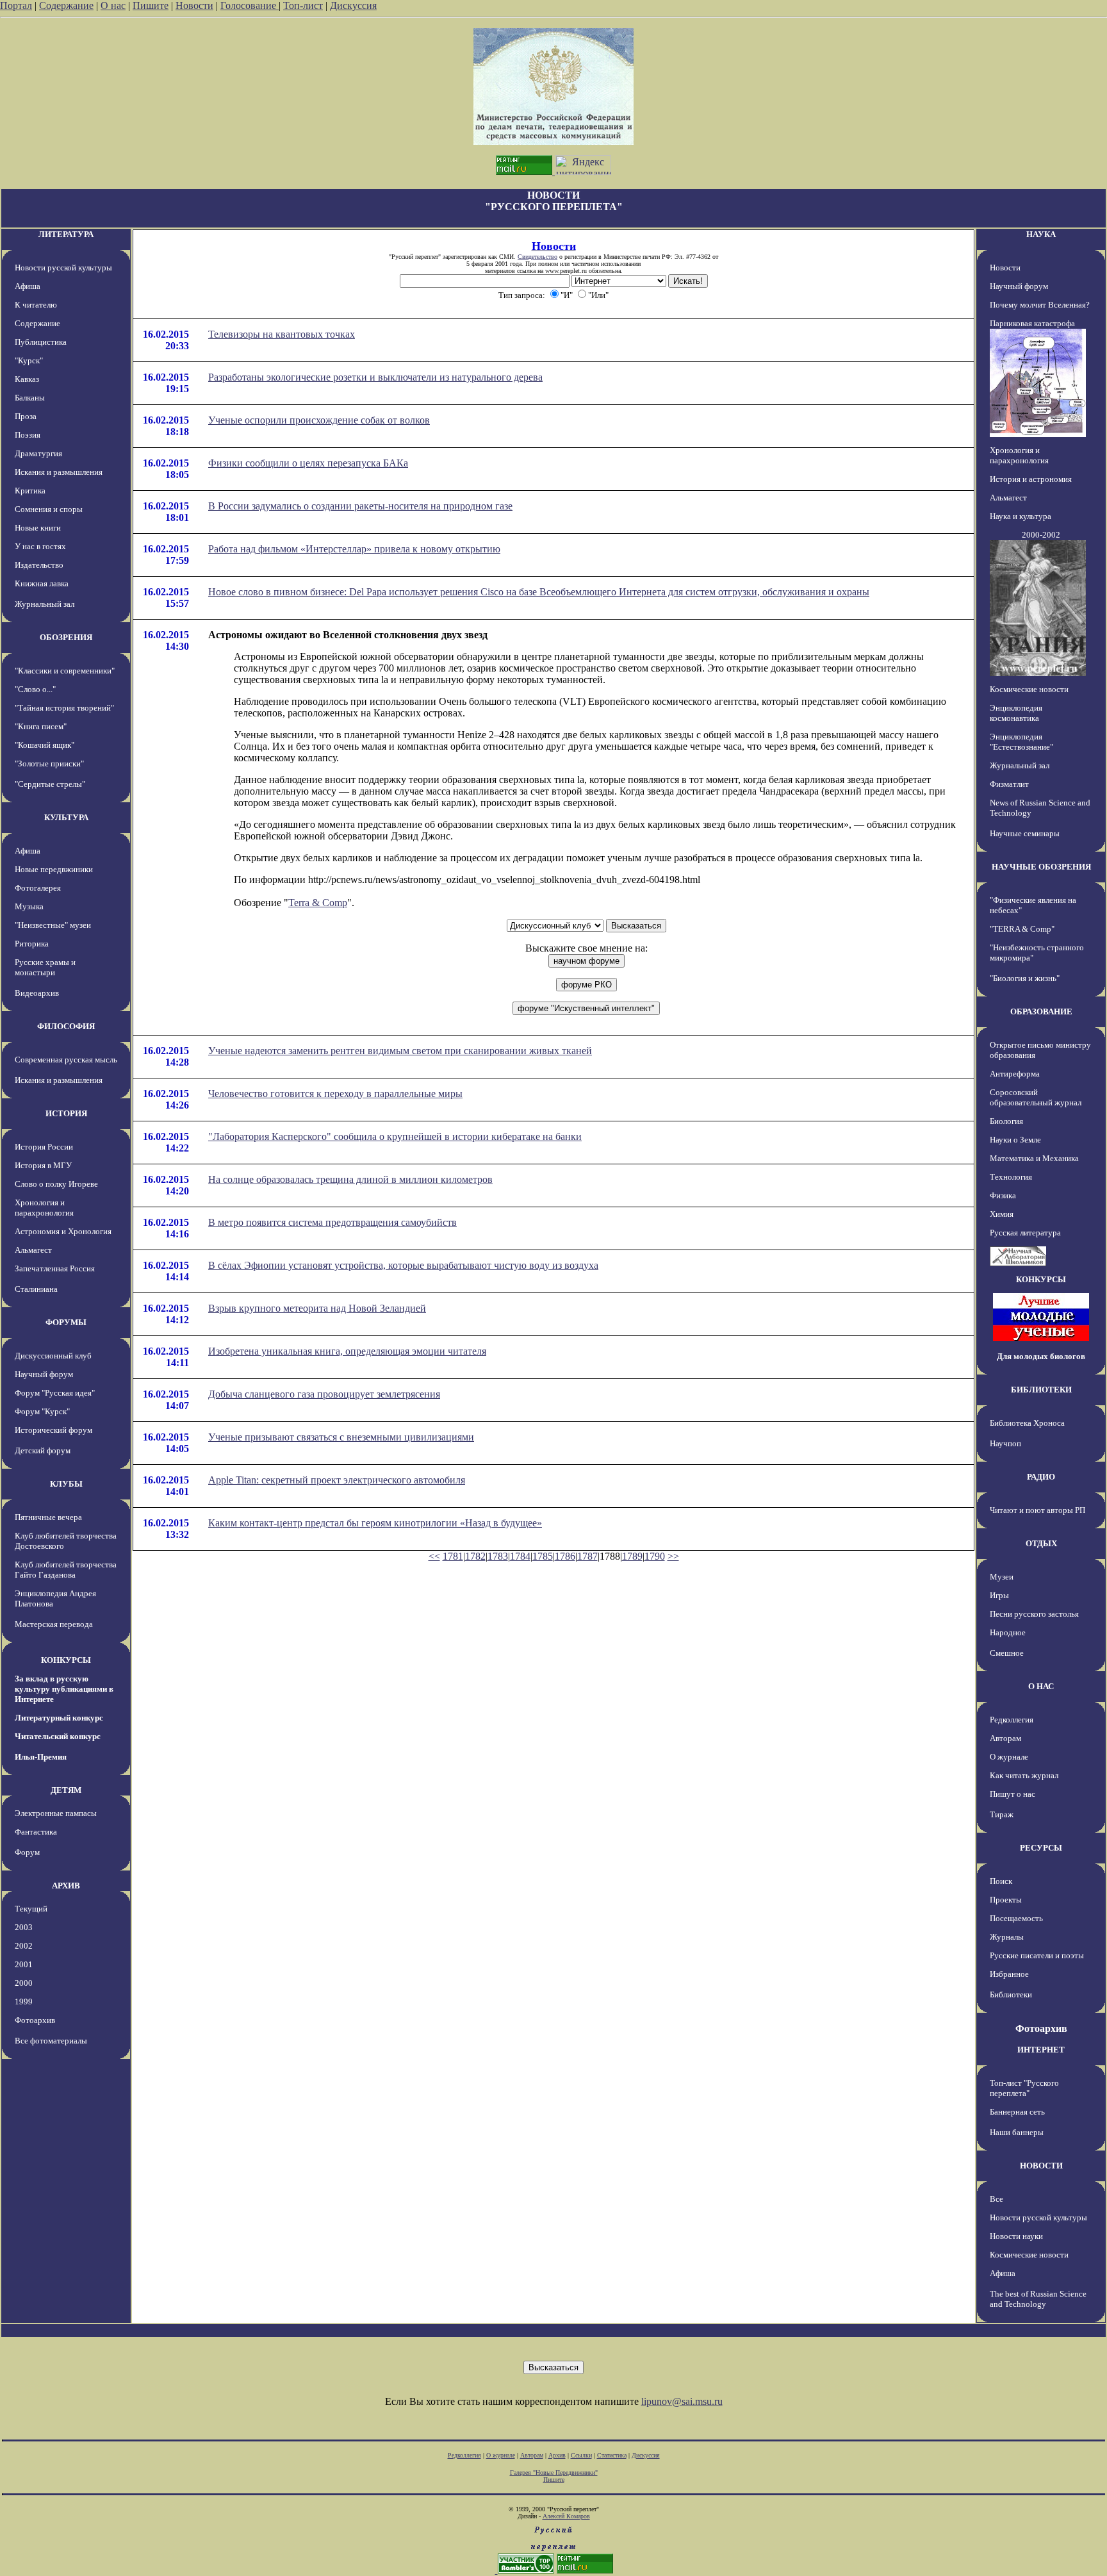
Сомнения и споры (49, 509)
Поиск (1001, 1881)
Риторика (32, 944)
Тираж (1002, 1814)
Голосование (250, 5)
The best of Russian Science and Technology (1038, 2299)
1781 (453, 1556)
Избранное (1009, 1974)
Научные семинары (1025, 833)
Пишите (151, 5)
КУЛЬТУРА (66, 817)
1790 (655, 1556)
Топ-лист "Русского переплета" (1024, 2088)
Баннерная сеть (1017, 2112)
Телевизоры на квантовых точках (282, 334)
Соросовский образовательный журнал (1036, 1097)
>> (673, 1556)
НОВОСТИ (1041, 2166)
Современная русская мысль (66, 1060)
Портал (16, 5)
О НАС (1041, 1686)
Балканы (30, 398)
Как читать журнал (1024, 1775)
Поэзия (28, 435)
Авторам (1005, 1738)
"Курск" (29, 360)
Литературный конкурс (59, 1718)
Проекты (1006, 1900)
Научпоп (1005, 1443)
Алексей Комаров (566, 2516)
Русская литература (1025, 1233)
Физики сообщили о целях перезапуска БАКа (308, 463)
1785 (543, 1556)
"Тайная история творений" (64, 708)
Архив (557, 2455)
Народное (1008, 1632)
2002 (24, 1946)
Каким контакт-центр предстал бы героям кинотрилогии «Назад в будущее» (375, 1523)
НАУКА (1041, 234)
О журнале (1009, 1757)
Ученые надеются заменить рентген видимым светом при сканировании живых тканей (400, 1051)
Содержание (66, 5)
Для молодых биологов (1041, 1356)
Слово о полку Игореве (56, 1184)
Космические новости (1029, 689)
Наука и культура (1021, 516)
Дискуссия (353, 5)
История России (44, 1147)
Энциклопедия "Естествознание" (1021, 742)
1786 (565, 1556)
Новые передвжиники (54, 869)
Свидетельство (537, 257)
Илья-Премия (41, 1757)
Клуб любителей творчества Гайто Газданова (66, 1570)
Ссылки (581, 2455)
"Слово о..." (35, 689)
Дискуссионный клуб (53, 1356)
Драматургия (38, 453)
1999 (24, 2002)
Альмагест (33, 1250)
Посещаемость (1016, 1918)
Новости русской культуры (63, 268)
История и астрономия (1031, 479)
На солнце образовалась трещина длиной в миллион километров (350, 1179)
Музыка (29, 906)
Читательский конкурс (58, 1736)
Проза (26, 416)
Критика (30, 491)
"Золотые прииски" (49, 764)
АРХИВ (66, 1886)
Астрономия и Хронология (63, 1231)
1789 (632, 1556)
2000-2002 (1041, 535)
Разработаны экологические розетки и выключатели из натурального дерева (375, 377)
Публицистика (41, 342)
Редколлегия (1012, 1720)
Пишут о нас (1013, 1794)
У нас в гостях (40, 546)
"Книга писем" (41, 726)
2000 (24, 1983)
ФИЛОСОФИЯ (66, 1026)
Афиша (28, 286)
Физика (1003, 1195)
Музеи (1002, 1577)
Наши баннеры (1017, 2132)
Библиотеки (1011, 1994)
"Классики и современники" (65, 671)
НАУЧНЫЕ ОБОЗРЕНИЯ (1041, 867)
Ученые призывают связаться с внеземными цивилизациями (341, 1437)
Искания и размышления (59, 472)
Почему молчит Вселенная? (1040, 305)
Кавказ (27, 379)
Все (996, 2199)
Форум (27, 1852)
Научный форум (44, 1374)
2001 (24, 1964)
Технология (1011, 1177)
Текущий (31, 1909)
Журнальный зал (45, 604)
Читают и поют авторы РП (1037, 1510)
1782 (475, 1556)
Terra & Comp (318, 903)
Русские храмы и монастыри (45, 967)
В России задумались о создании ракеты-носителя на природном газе (360, 506)
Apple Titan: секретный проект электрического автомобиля (337, 1480)
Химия (1002, 1214)
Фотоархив (35, 2020)
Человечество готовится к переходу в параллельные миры (335, 1094)
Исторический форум (53, 1430)
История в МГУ (43, 1165)
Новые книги (38, 528)
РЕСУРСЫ (1041, 1848)
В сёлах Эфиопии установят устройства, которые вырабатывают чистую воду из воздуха (403, 1265)
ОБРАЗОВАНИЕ (1041, 1011)
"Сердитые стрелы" (50, 784)
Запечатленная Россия (55, 1268)
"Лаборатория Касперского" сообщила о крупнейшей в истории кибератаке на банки (395, 1136)
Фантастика (36, 1832)
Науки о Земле (1015, 1140)
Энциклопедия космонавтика (1016, 713)
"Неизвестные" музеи (53, 925)
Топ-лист (303, 5)
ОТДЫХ (1041, 1543)
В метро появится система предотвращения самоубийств (332, 1222)
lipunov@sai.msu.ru (682, 2401)
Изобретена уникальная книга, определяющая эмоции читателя (347, 1351)
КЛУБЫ (66, 1484)
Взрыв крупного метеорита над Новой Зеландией (317, 1308)
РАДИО (1041, 1477)
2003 (24, 1927)
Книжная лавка (42, 583)
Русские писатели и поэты (1037, 1955)
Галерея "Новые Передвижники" (554, 2473)
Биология (1006, 1121)
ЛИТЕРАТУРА (66, 234)
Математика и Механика (1034, 1158)
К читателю (36, 305)
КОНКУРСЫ (66, 1660)
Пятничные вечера (48, 1517)
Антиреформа (1015, 1074)
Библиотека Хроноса (1027, 1423)
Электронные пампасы (56, 1813)
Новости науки (1016, 2236)
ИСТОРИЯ (66, 1113)
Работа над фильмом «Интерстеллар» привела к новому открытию (354, 549)
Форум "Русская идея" (55, 1393)
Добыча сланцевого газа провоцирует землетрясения (324, 1394)
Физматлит (1009, 784)
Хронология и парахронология (44, 1208)
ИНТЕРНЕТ (1041, 2050)
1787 (587, 1556)
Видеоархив (37, 993)
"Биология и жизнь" (1025, 978)
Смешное (1007, 1653)
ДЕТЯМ (66, 1790)
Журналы (1007, 1937)
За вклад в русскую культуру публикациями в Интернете (64, 1689)
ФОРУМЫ (66, 1322)
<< (434, 1556)
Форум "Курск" (42, 1411)
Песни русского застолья (1034, 1614)
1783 (498, 1556)
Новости (194, 5)
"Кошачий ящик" (45, 745)
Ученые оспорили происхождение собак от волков (319, 420)
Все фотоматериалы (51, 2041)
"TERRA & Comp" (1022, 929)
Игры (999, 1595)
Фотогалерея (38, 888)
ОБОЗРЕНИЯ (66, 637)
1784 (520, 1556)
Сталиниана (36, 1289)
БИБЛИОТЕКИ (1041, 1390)
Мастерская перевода (54, 1624)
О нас (113, 5)
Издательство (39, 565)
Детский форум (43, 1450)
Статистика (612, 2455)
